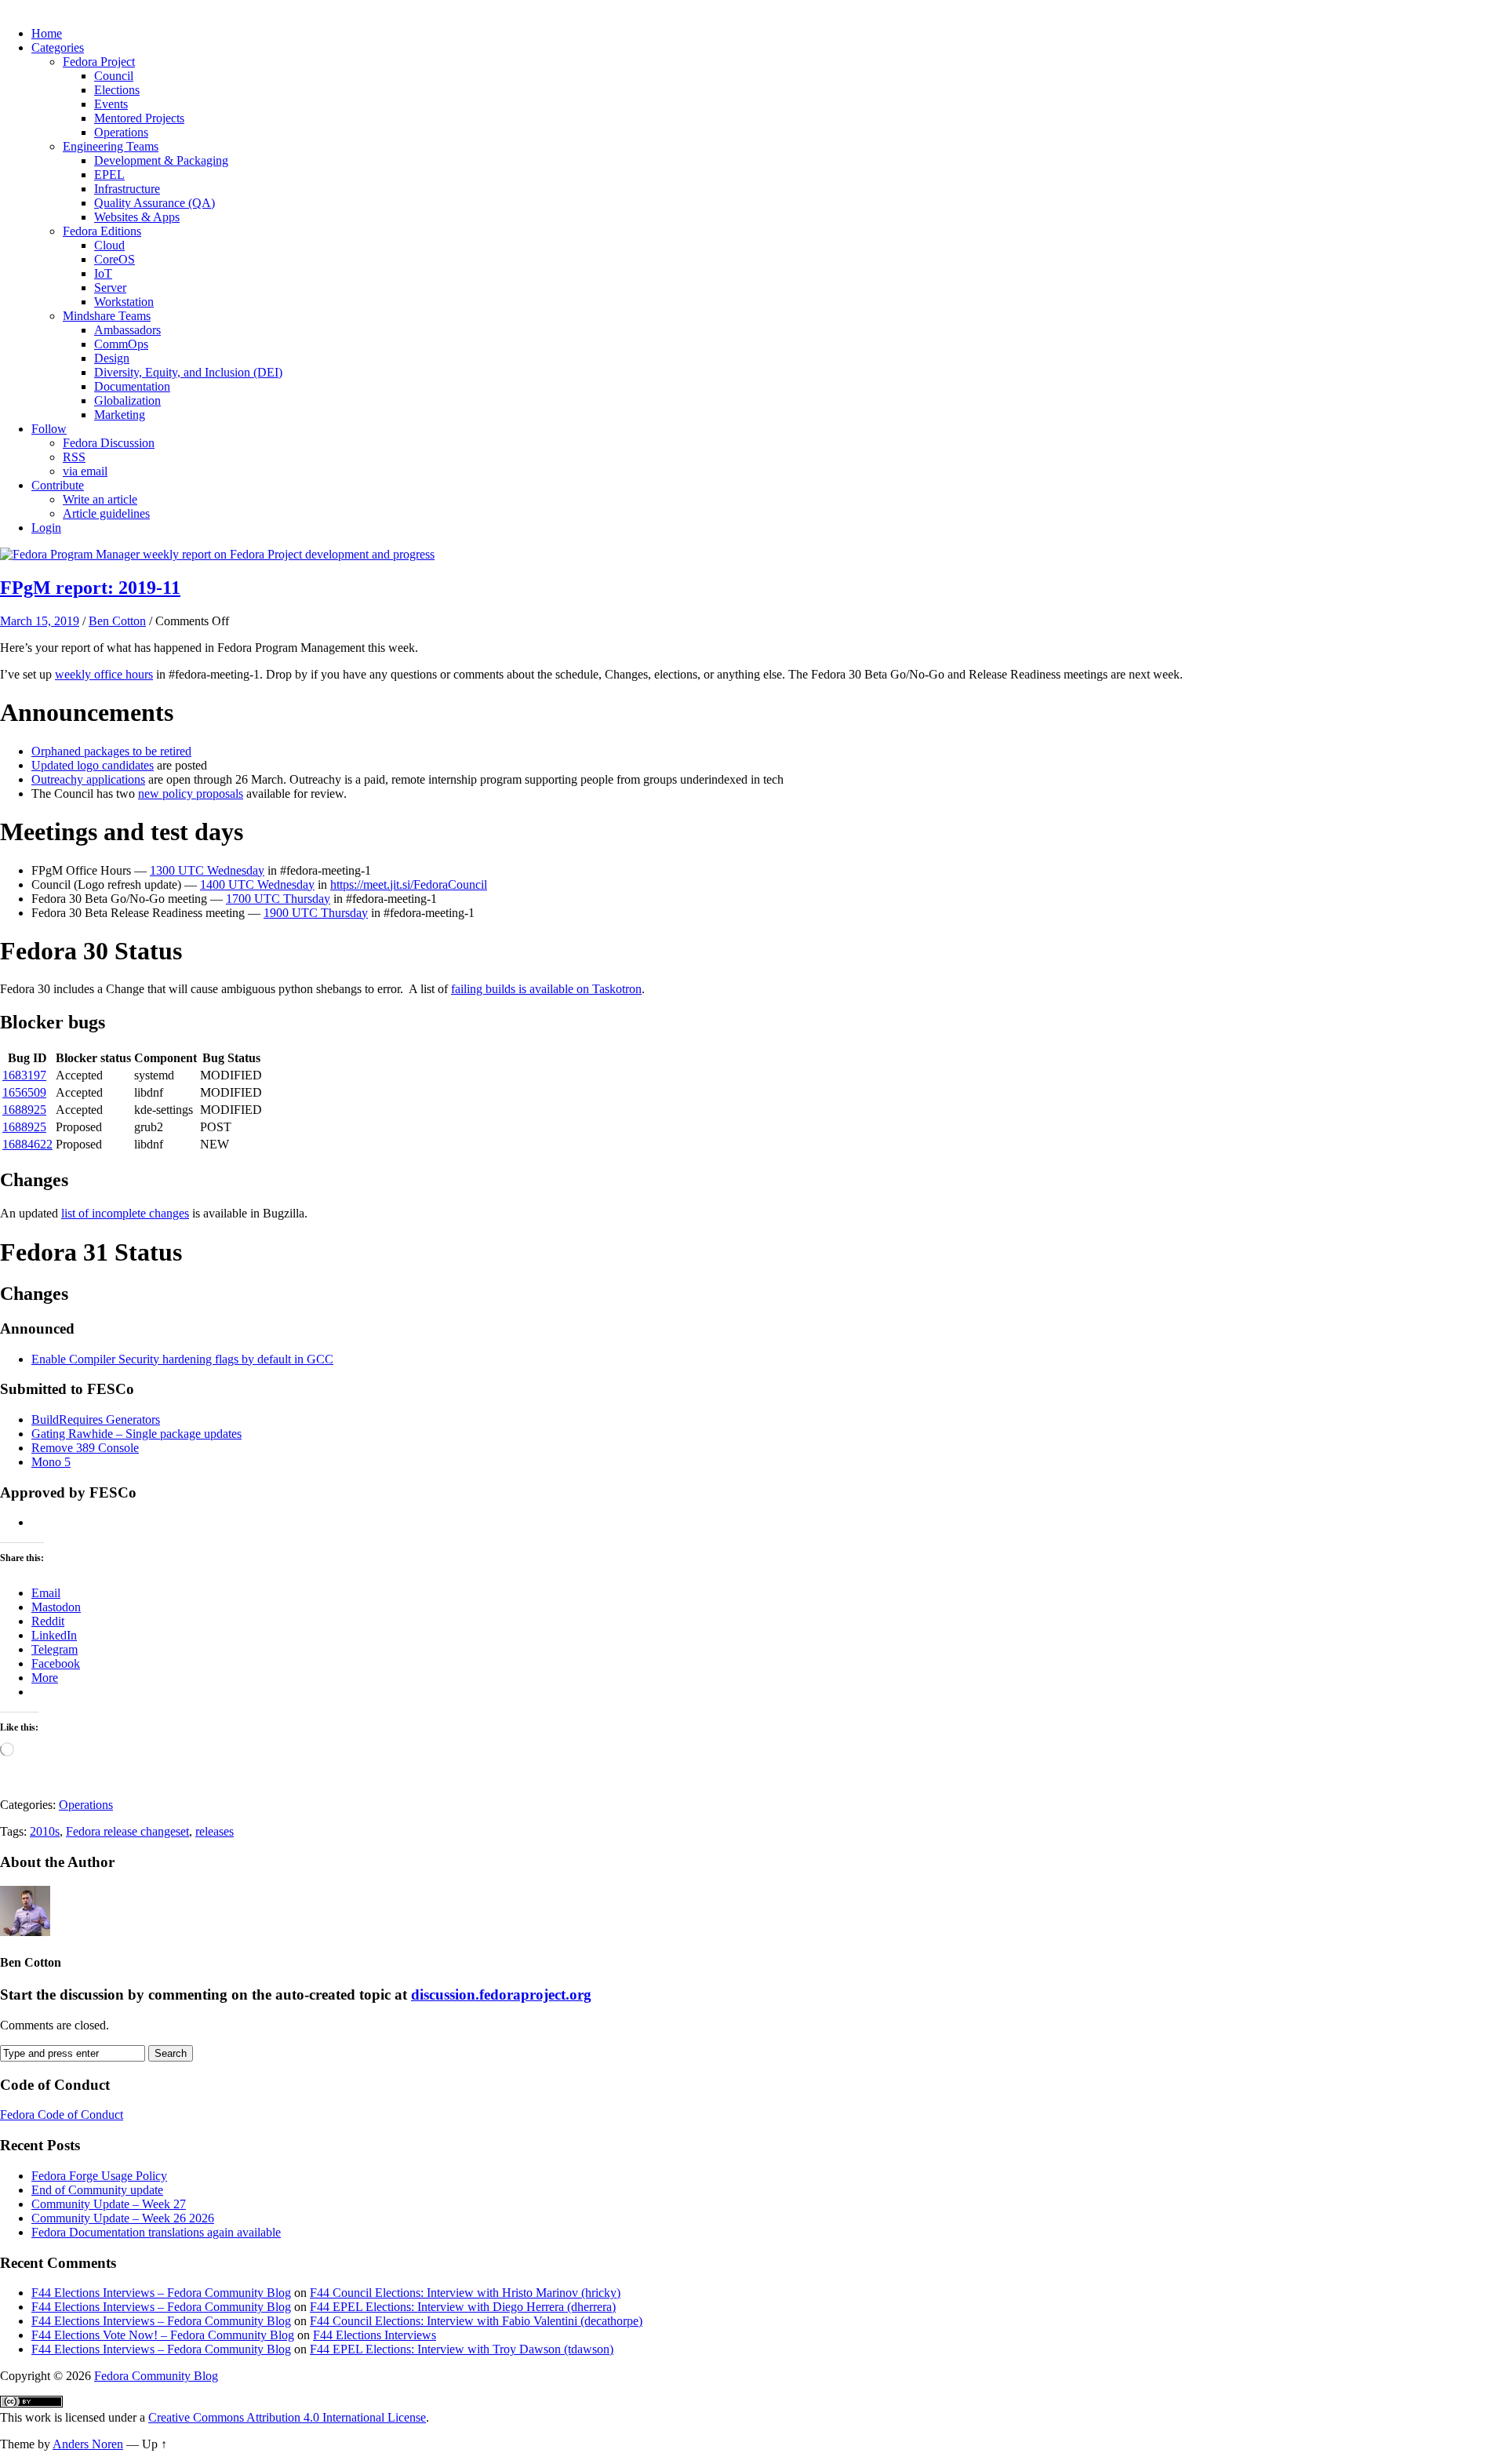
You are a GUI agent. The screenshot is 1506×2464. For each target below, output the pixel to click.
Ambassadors (127, 330)
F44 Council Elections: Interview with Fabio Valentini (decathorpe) (476, 2321)
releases (215, 1831)
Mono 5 (51, 1462)
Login (46, 528)
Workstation (124, 302)
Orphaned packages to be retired (111, 751)
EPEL (109, 175)
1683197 (24, 1075)
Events (111, 104)
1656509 (24, 1092)
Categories (58, 47)
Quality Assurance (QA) (155, 203)
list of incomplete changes (125, 1213)
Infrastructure (127, 189)
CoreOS (115, 259)
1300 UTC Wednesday (207, 870)
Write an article (100, 499)
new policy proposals (191, 793)
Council (114, 76)
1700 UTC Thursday (278, 899)
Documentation (132, 386)
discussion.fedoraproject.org (501, 1994)
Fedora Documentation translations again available (156, 2232)
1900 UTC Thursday (316, 913)
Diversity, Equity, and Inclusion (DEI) (188, 372)
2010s (45, 1831)
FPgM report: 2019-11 (90, 588)
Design (112, 358)
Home (47, 33)
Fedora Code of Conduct (62, 2115)
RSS (74, 457)
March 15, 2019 (40, 621)
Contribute (58, 485)
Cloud (109, 245)
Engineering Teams (111, 146)
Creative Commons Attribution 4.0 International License (287, 2417)
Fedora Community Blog (156, 2376)
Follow (49, 429)
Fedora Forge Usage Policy (99, 2176)
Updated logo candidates (93, 765)
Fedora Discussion (109, 443)
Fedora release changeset (127, 1831)
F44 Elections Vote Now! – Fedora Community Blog (163, 2335)
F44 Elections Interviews (375, 2335)
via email (85, 471)
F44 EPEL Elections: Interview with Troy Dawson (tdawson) (462, 2349)
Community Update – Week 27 (109, 2204)
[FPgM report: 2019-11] (217, 554)
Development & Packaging (161, 160)
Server (110, 288)
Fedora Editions (102, 231)
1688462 (24, 1144)
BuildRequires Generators (96, 1419)
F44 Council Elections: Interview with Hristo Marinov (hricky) (465, 2293)
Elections (117, 90)
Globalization (127, 400)
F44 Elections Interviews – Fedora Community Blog (161, 2293)
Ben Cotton (117, 621)
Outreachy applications (88, 779)
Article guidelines (106, 513)
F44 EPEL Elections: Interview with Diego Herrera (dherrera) (463, 2307)
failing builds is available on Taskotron (546, 989)
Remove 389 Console (85, 1448)
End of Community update (97, 2190)
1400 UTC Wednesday (257, 884)
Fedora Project (99, 62)
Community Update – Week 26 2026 (123, 2218)
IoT (103, 273)
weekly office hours (104, 674)
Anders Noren (88, 2444)
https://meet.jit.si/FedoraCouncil (409, 884)
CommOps (121, 344)
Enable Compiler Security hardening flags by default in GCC (182, 1359)
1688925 (24, 1110)
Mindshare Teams (107, 316)
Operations (121, 132)
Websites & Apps (137, 217)
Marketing (120, 415)
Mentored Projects (139, 118)
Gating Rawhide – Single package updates (136, 1434)
